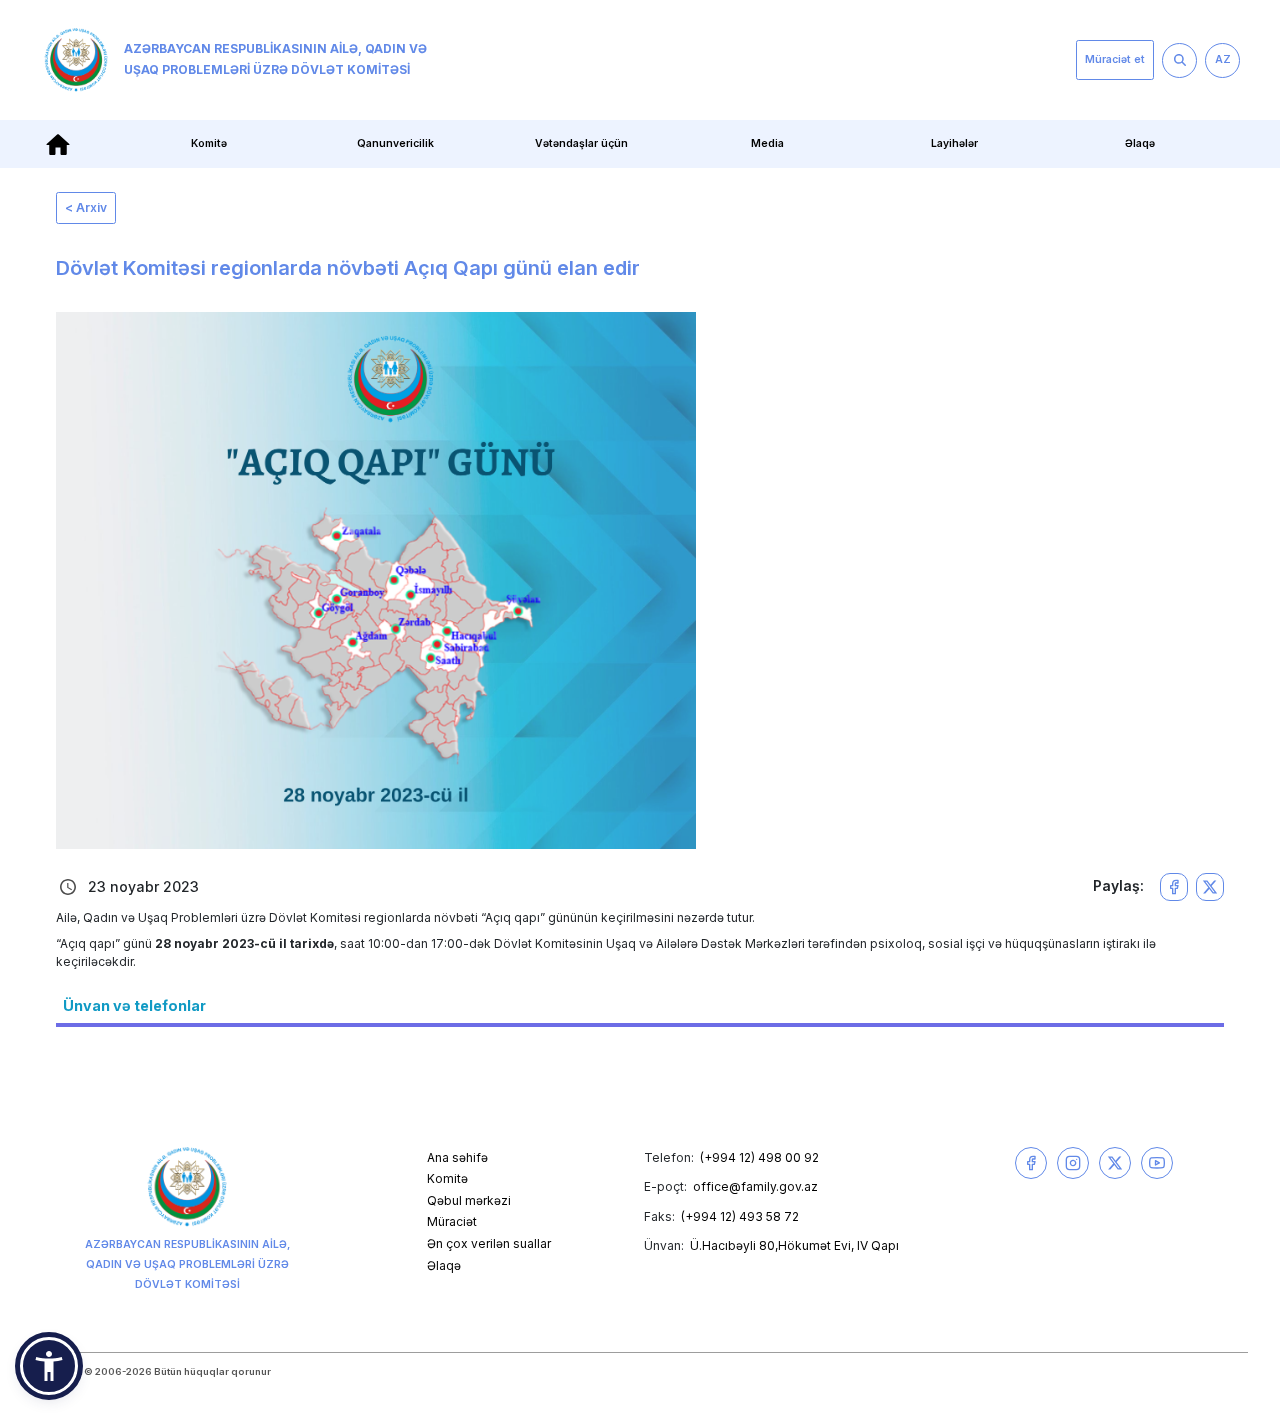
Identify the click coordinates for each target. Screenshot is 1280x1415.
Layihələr (954, 143)
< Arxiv (86, 207)
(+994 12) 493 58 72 (740, 1216)
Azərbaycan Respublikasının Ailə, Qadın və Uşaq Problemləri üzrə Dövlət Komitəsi (275, 59)
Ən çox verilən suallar (489, 1243)
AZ (1223, 59)
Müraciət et (1115, 59)
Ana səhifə (457, 1157)
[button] (49, 1366)
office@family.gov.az (755, 1186)
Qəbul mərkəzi (469, 1200)
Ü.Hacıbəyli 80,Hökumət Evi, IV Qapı (794, 1245)
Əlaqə (1140, 143)
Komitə (447, 1178)
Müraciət (452, 1221)
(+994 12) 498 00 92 (759, 1157)
